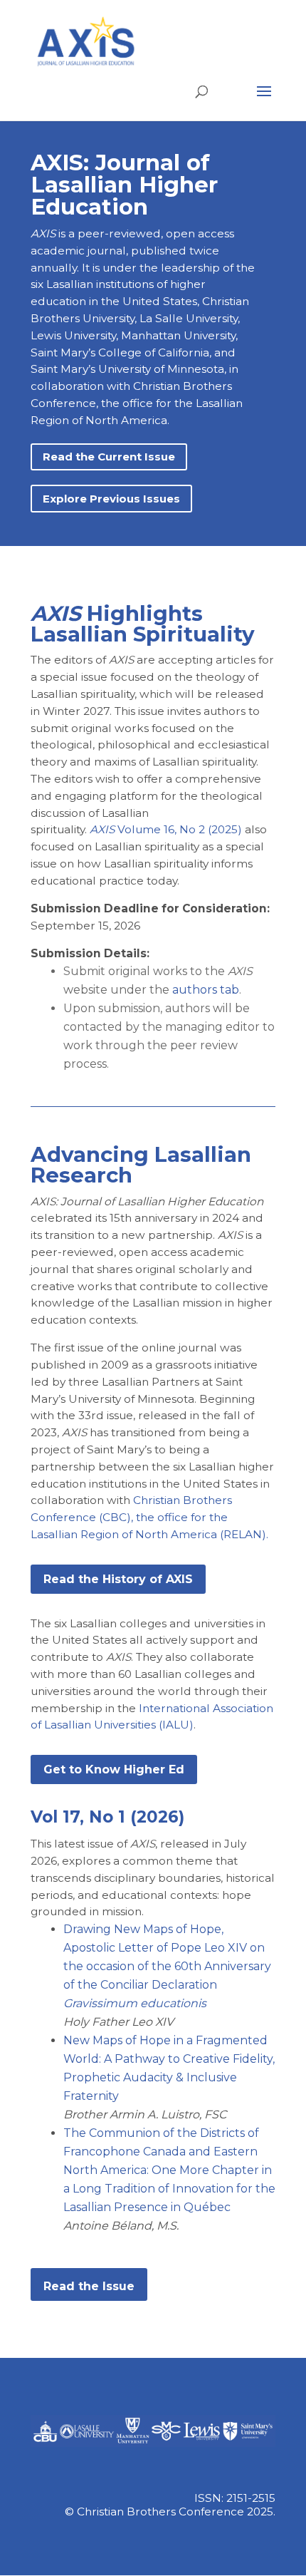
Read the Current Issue (109, 457)
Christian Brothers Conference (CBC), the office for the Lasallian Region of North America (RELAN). (149, 1517)
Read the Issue (89, 2286)
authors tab (206, 990)
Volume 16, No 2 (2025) (166, 829)
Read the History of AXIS (118, 1579)
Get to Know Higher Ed (114, 1769)
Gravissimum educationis (135, 2003)
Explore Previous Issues (111, 499)
